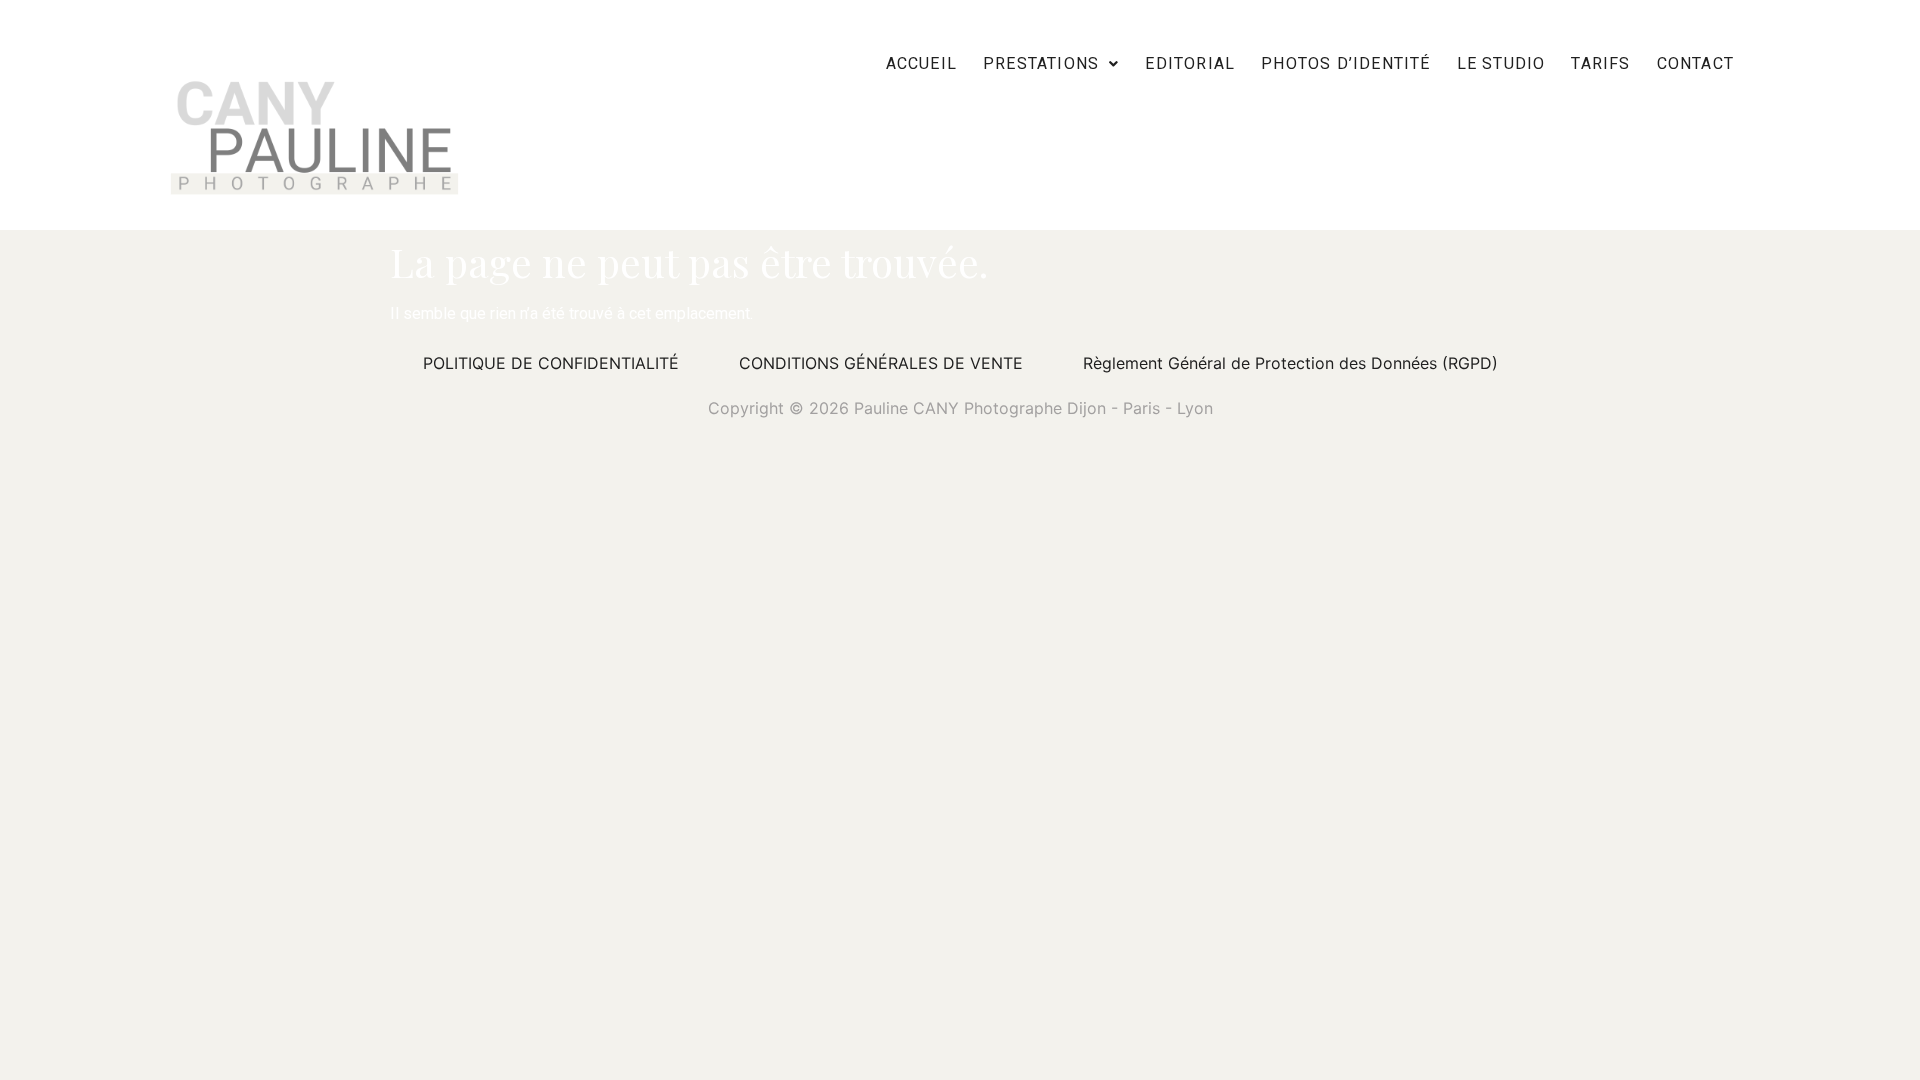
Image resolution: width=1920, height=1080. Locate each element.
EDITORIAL (1190, 63)
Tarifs (1600, 63)
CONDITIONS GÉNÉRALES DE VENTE (881, 363)
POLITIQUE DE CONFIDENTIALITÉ (551, 363)
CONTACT (1695, 63)
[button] (1051, 63)
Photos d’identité (1345, 63)
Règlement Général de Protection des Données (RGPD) (1290, 363)
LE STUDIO (1501, 63)
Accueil (921, 63)
